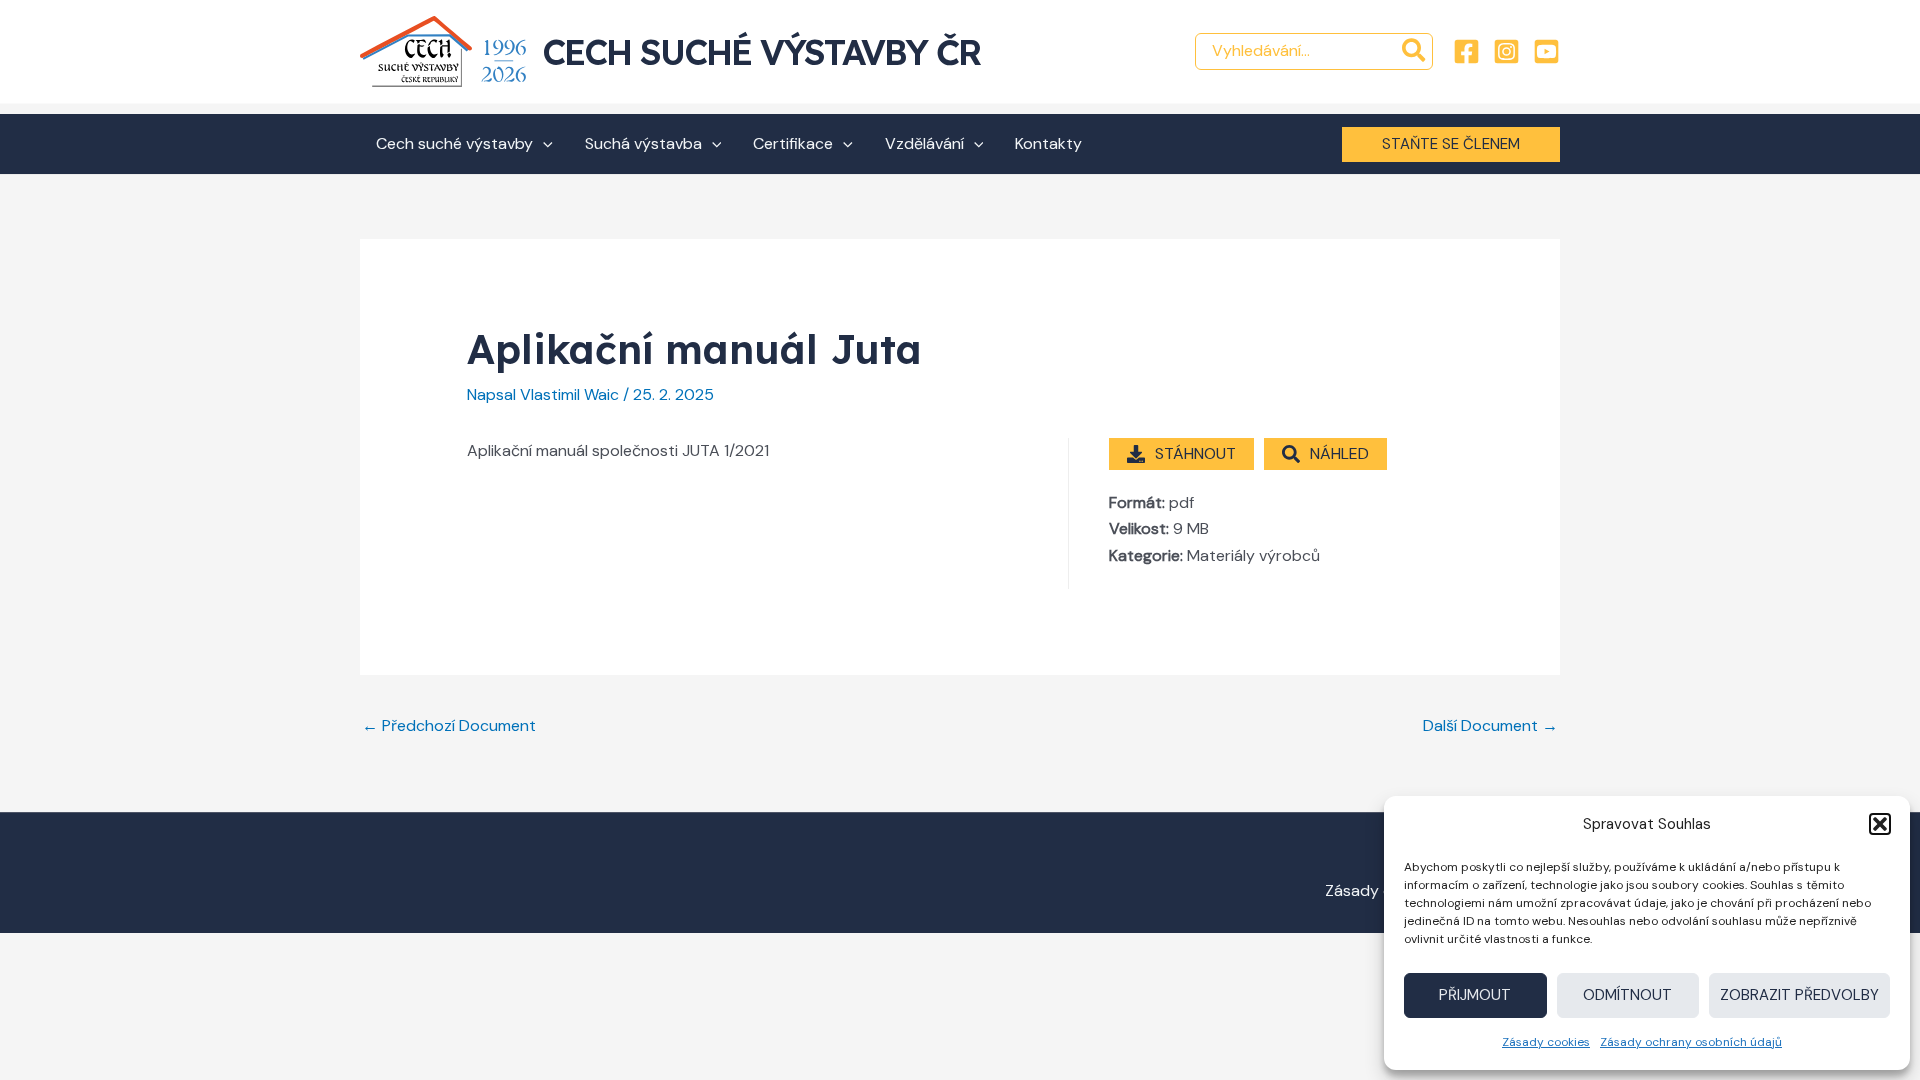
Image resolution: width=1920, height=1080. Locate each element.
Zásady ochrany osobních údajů (1691, 1042)
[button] (1880, 824)
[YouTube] (1546, 51)
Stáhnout (1195, 453)
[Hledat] (1414, 51)
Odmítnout (1627, 995)
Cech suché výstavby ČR (761, 52)
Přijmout (1475, 995)
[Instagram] (1506, 51)
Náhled (1339, 453)
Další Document (1490, 725)
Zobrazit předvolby (1799, 995)
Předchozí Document (449, 725)
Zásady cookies (1546, 1042)
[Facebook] (1466, 51)
